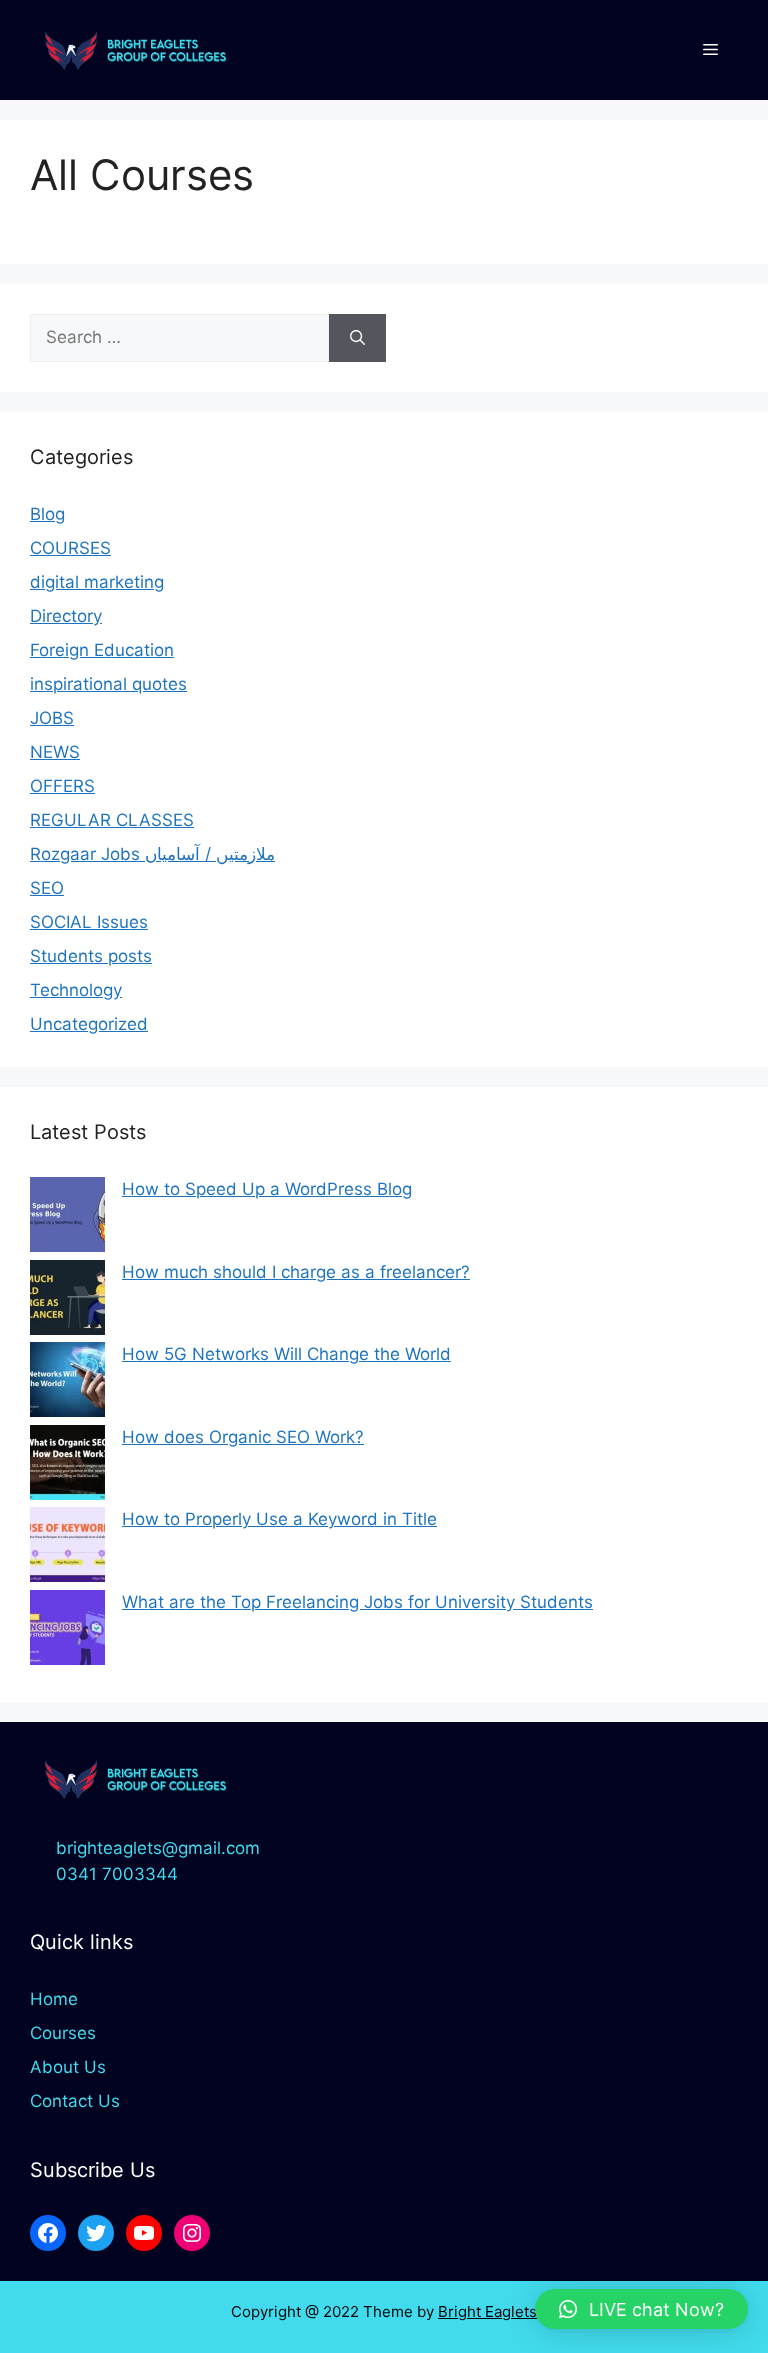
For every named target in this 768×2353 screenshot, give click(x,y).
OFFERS (62, 786)
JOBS (52, 718)
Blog (47, 514)
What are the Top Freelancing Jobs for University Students (357, 1602)
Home (54, 1999)
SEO (47, 888)
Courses (63, 2033)
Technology (76, 990)
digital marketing (97, 582)
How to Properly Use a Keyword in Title (279, 1519)
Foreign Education (102, 650)
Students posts (91, 956)
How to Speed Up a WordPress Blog (267, 1189)
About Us (68, 2067)
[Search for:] (179, 338)
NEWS (55, 752)
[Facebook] (48, 2233)
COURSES (70, 548)
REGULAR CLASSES (112, 820)
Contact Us (75, 2101)
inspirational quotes (108, 684)
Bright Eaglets (487, 2311)
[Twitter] (96, 2233)
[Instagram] (192, 2233)
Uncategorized (89, 1024)
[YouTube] (144, 2233)
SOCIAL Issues (89, 922)
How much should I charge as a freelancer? (296, 1272)
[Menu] (710, 50)
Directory (66, 616)
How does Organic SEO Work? (243, 1437)
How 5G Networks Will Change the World (286, 1354)
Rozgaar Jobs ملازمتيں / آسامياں (152, 854)
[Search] (357, 338)
